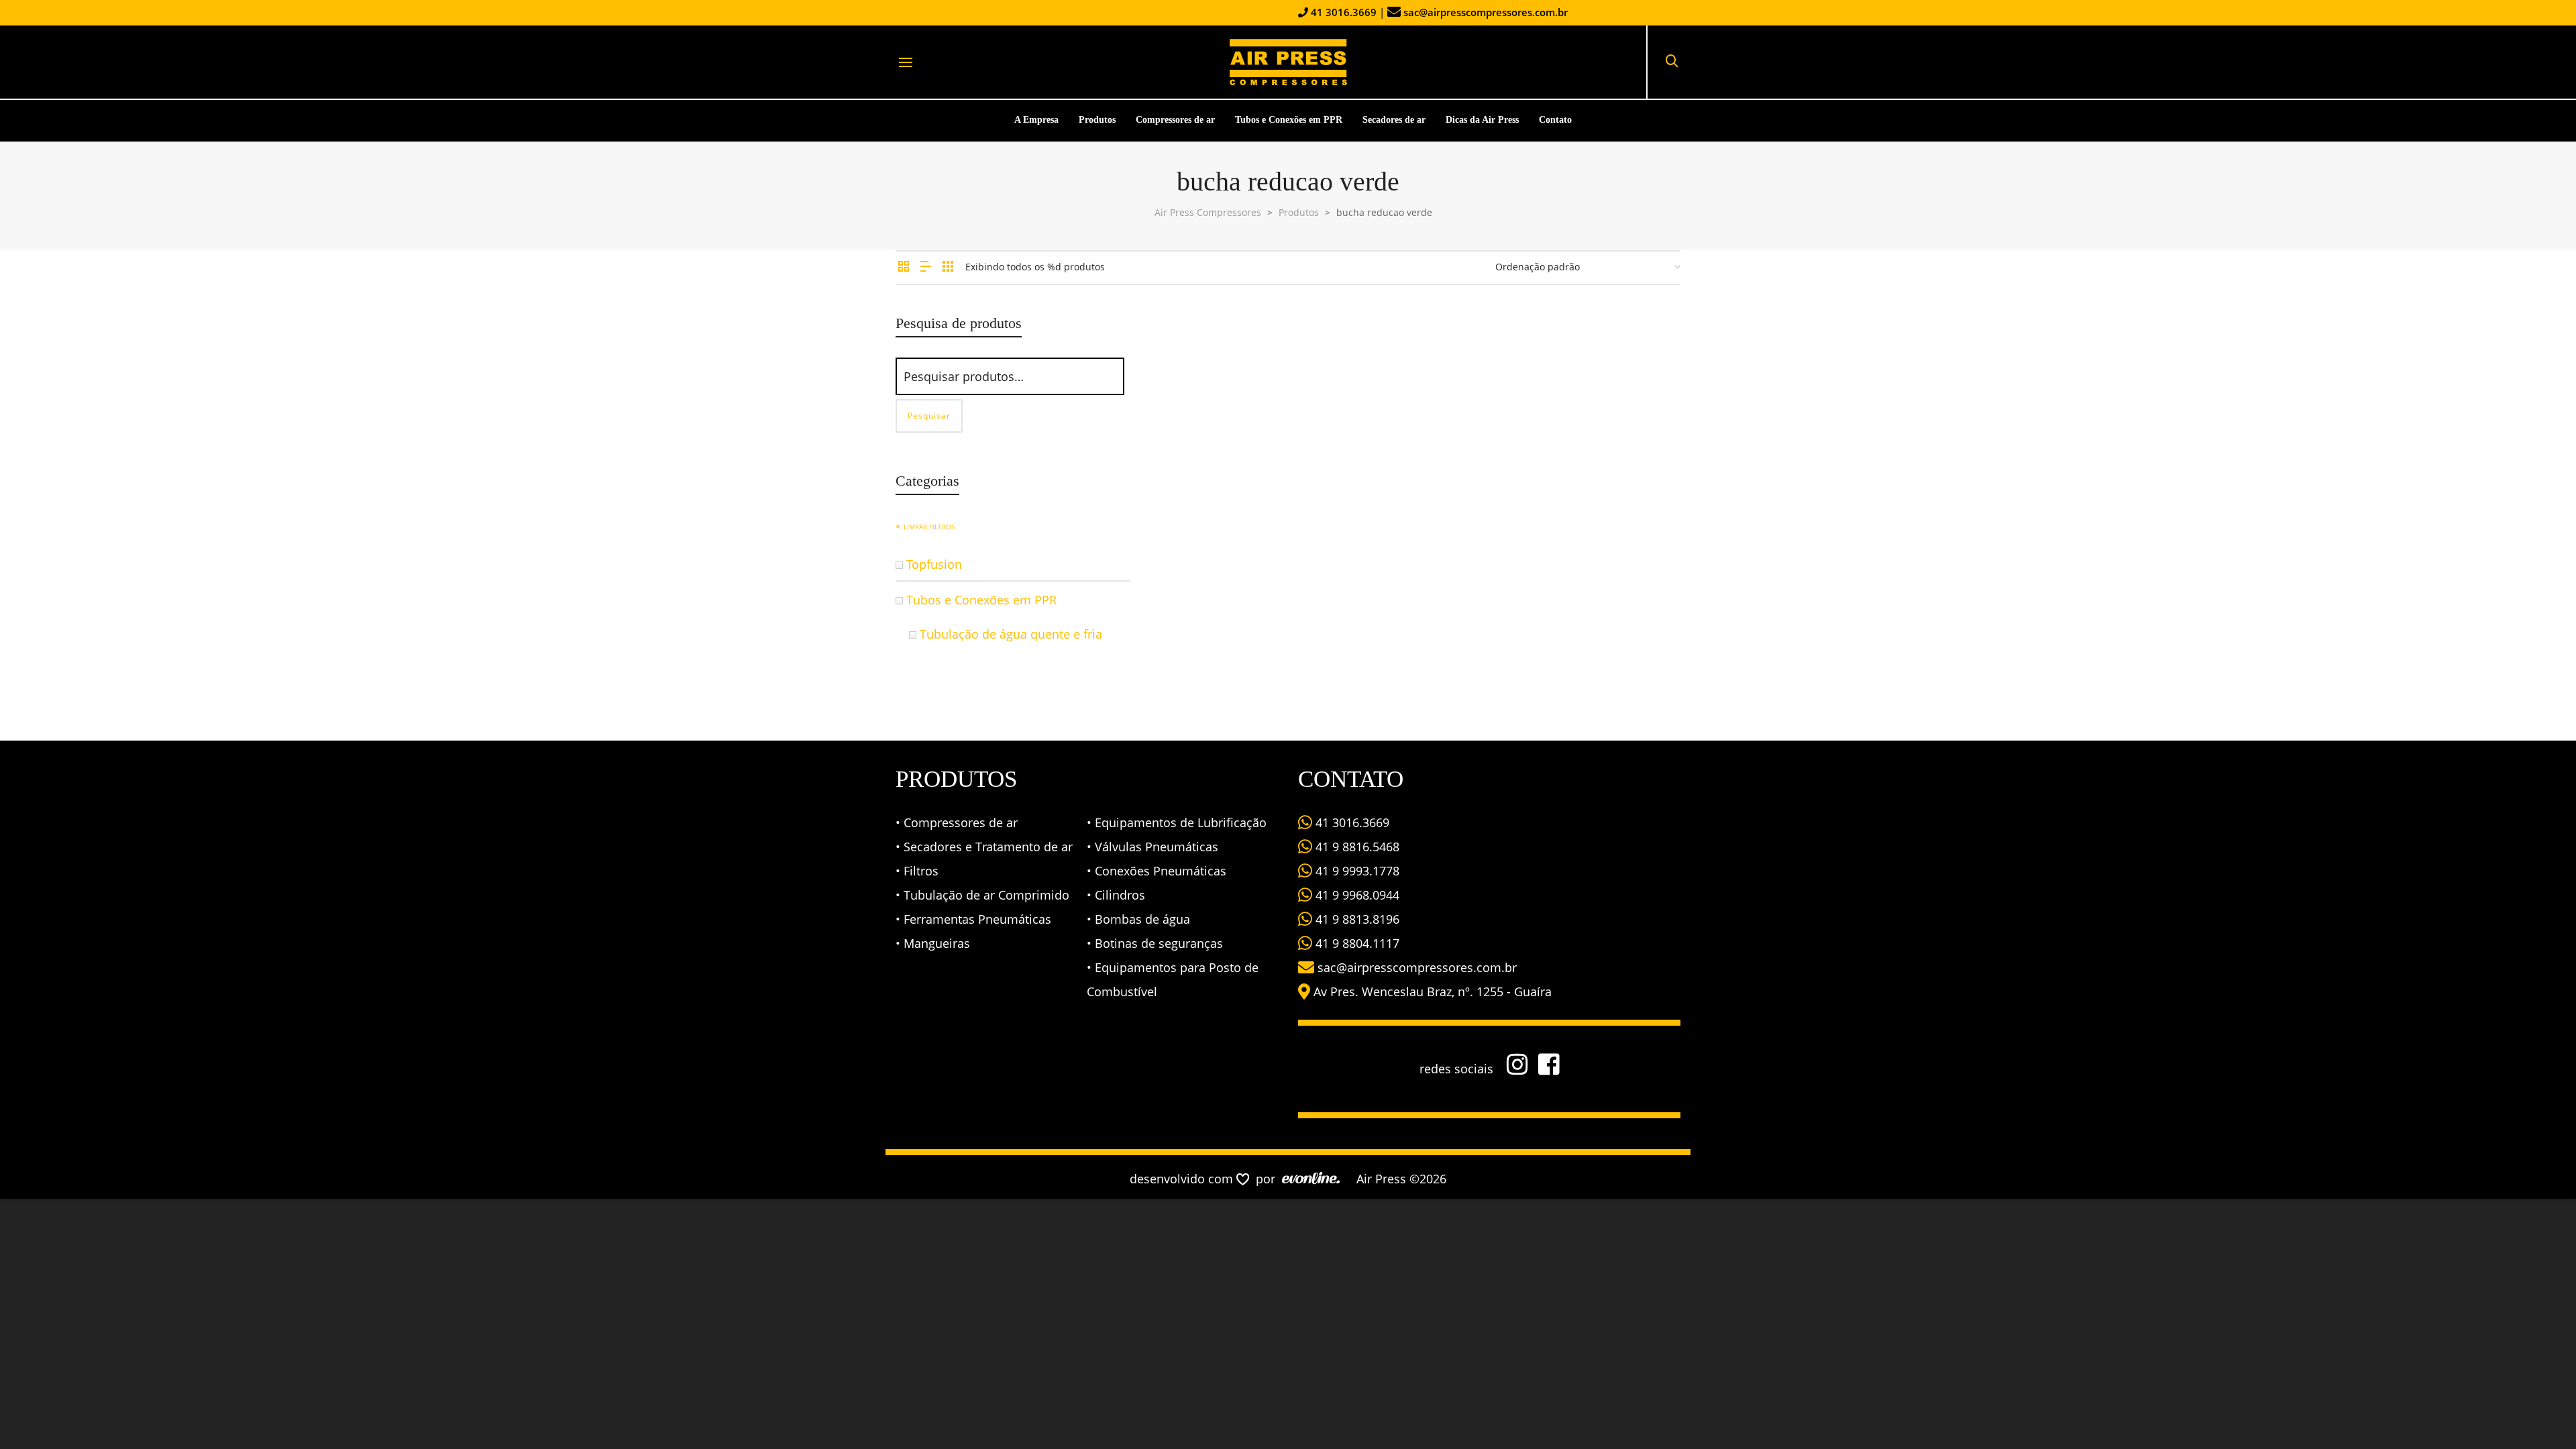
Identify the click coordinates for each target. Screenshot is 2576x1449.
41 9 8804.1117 (1356, 943)
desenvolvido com (1183, 1179)
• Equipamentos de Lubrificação (1177, 822)
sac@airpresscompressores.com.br (1486, 12)
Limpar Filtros (929, 527)
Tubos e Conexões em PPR (981, 600)
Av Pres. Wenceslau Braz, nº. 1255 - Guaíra (1433, 991)
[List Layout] (926, 267)
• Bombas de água (1138, 919)
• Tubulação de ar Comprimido (982, 895)
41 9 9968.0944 (1356, 895)
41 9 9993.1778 (1356, 871)
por (1269, 1179)
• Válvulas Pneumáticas (1152, 847)
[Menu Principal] (906, 63)
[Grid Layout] (948, 267)
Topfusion (934, 564)
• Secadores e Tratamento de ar (984, 847)
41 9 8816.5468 (1356, 847)
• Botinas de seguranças (1155, 943)
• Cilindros (1116, 895)
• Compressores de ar (957, 822)
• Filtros (917, 871)
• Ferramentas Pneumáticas (973, 919)
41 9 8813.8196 (1356, 919)
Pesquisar (929, 416)
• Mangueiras (933, 943)
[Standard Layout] (904, 267)
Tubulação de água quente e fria (1011, 634)
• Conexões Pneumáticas (1157, 871)
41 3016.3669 (1342, 12)
